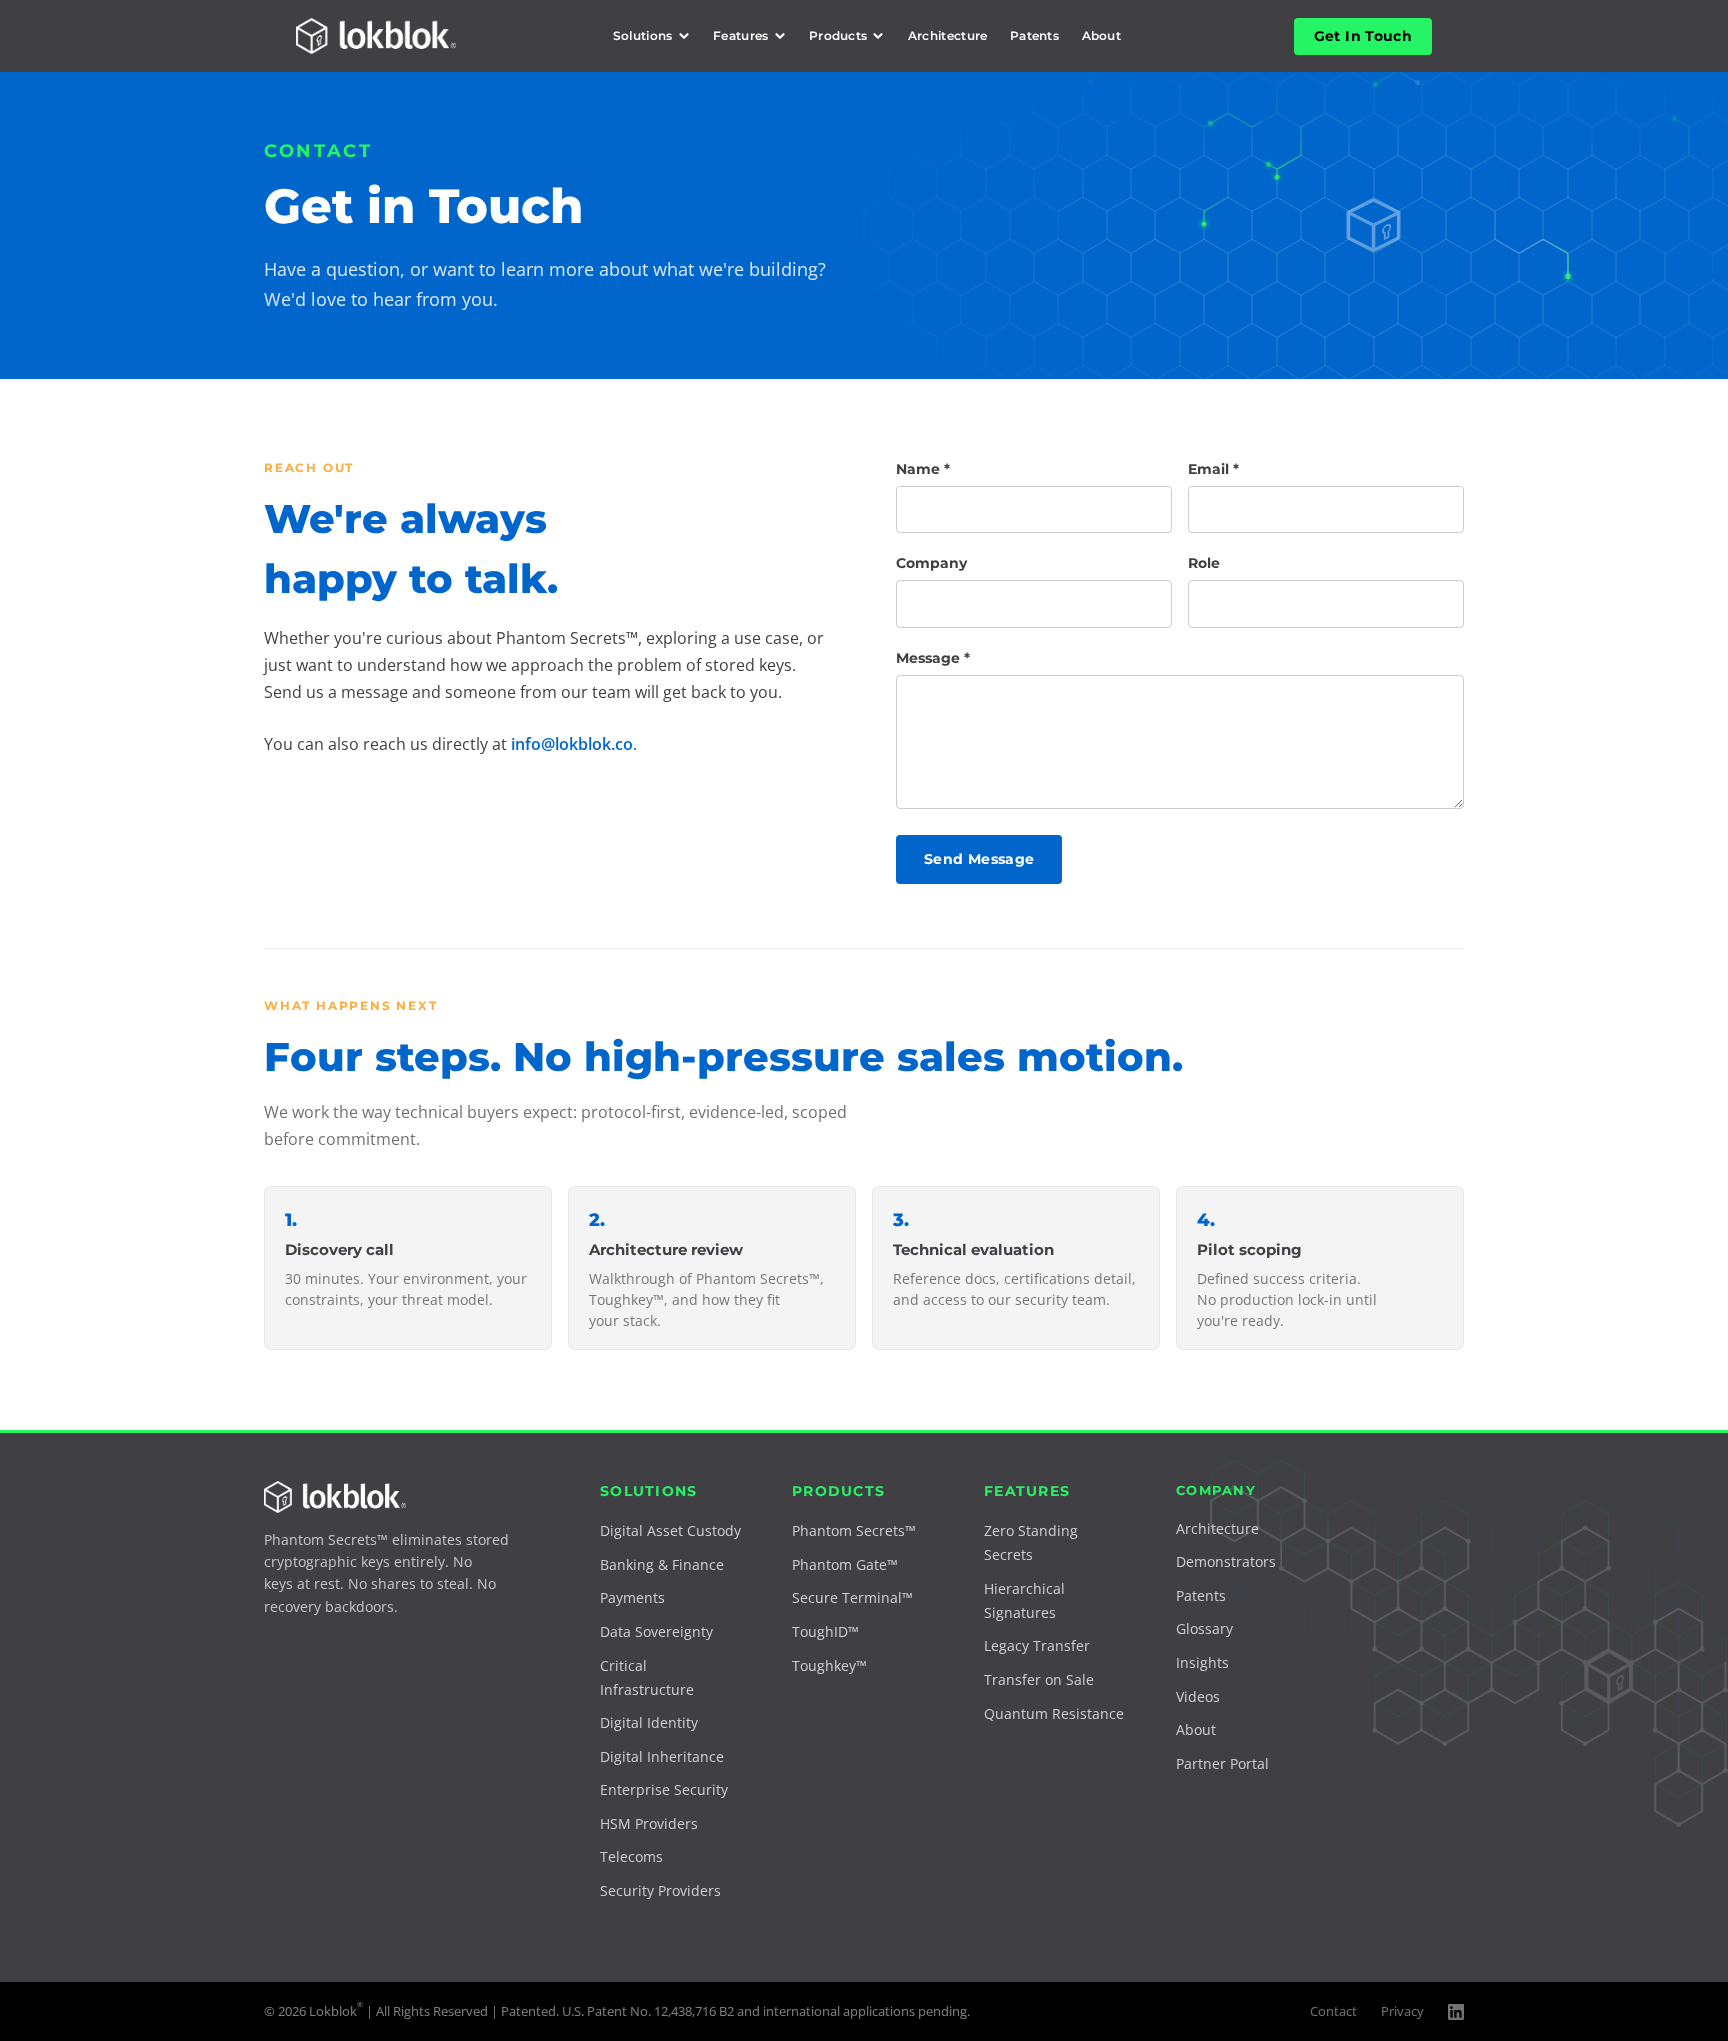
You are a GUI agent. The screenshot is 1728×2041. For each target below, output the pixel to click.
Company (931, 563)
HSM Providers (649, 1823)
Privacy (1402, 2011)
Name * (923, 469)
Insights (1202, 1662)
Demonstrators (1226, 1561)
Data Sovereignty (656, 1631)
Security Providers (660, 1890)
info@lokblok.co (572, 744)
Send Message (979, 859)
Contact (1333, 2011)
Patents (1034, 35)
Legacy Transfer (1037, 1645)
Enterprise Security (664, 1789)
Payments (632, 1597)
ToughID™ (825, 1631)
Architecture (948, 35)
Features (741, 35)
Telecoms (631, 1856)
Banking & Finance (662, 1564)
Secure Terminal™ (852, 1597)
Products (838, 35)
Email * (1213, 469)
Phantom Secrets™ (854, 1530)
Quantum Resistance (1054, 1713)
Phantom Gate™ (845, 1564)
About (1102, 35)
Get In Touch (1363, 36)
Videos (1198, 1696)
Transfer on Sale (1039, 1679)
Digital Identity (649, 1722)
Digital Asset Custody (670, 1530)
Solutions (643, 35)
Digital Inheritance (662, 1756)
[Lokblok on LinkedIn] (1456, 2012)
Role (1204, 563)
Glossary (1204, 1628)
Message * (933, 658)
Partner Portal (1222, 1763)
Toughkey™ (829, 1665)
